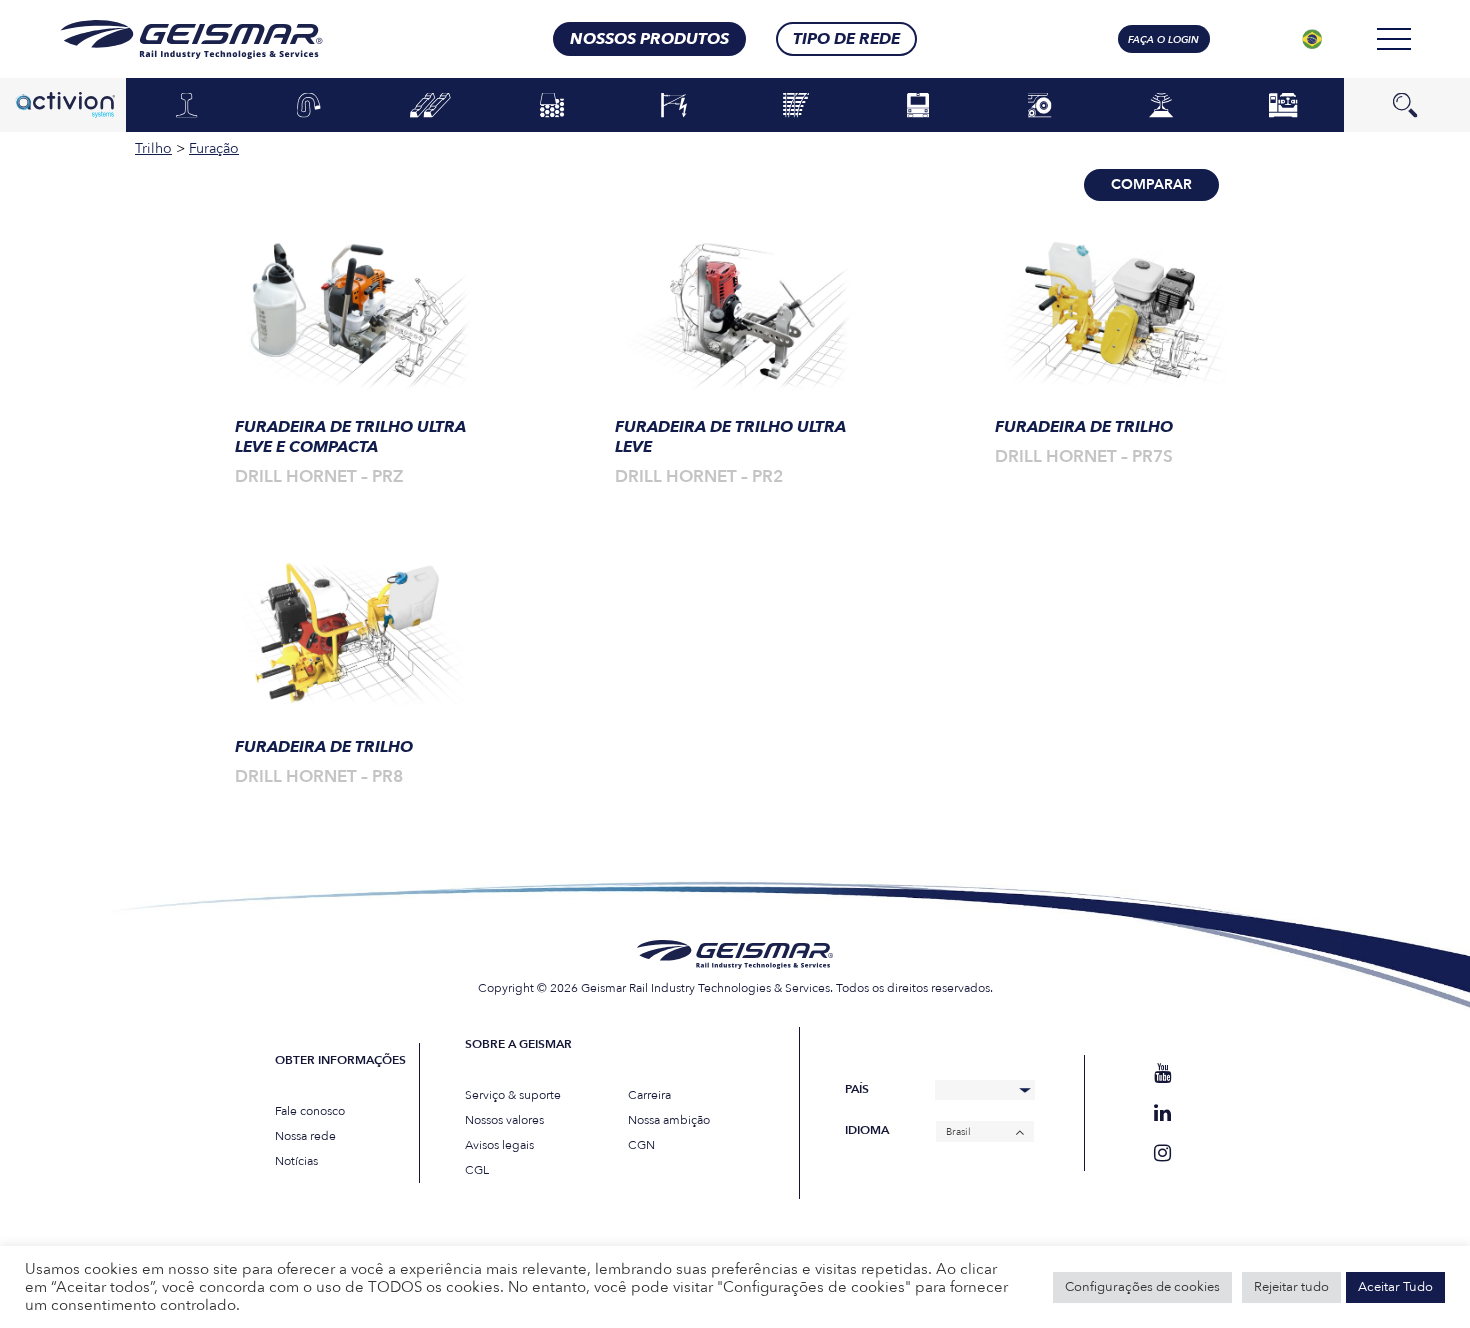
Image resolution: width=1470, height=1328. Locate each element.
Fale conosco (310, 1111)
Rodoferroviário (1040, 106)
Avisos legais (499, 1145)
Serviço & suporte (513, 1095)
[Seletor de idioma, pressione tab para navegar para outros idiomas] (1312, 39)
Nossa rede (305, 1136)
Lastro (552, 106)
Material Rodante (917, 104)
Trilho (186, 106)
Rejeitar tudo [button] (1291, 1287)
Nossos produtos (649, 39)
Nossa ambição (669, 1120)
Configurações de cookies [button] (1142, 1287)
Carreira (649, 1095)
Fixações (309, 106)
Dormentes (430, 106)
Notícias (296, 1161)
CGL (477, 1170)
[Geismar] (166, 39)
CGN (641, 1145)
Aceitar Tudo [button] (1395, 1287)
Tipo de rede (846, 39)
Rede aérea (674, 106)
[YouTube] (1162, 1073)
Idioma (867, 1130)
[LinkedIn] (1162, 1113)
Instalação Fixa (1283, 104)
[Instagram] (1162, 1153)
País (857, 1089)
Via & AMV (795, 106)
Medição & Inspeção (1161, 104)
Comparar (1151, 184)
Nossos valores (504, 1120)
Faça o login (1163, 40)
